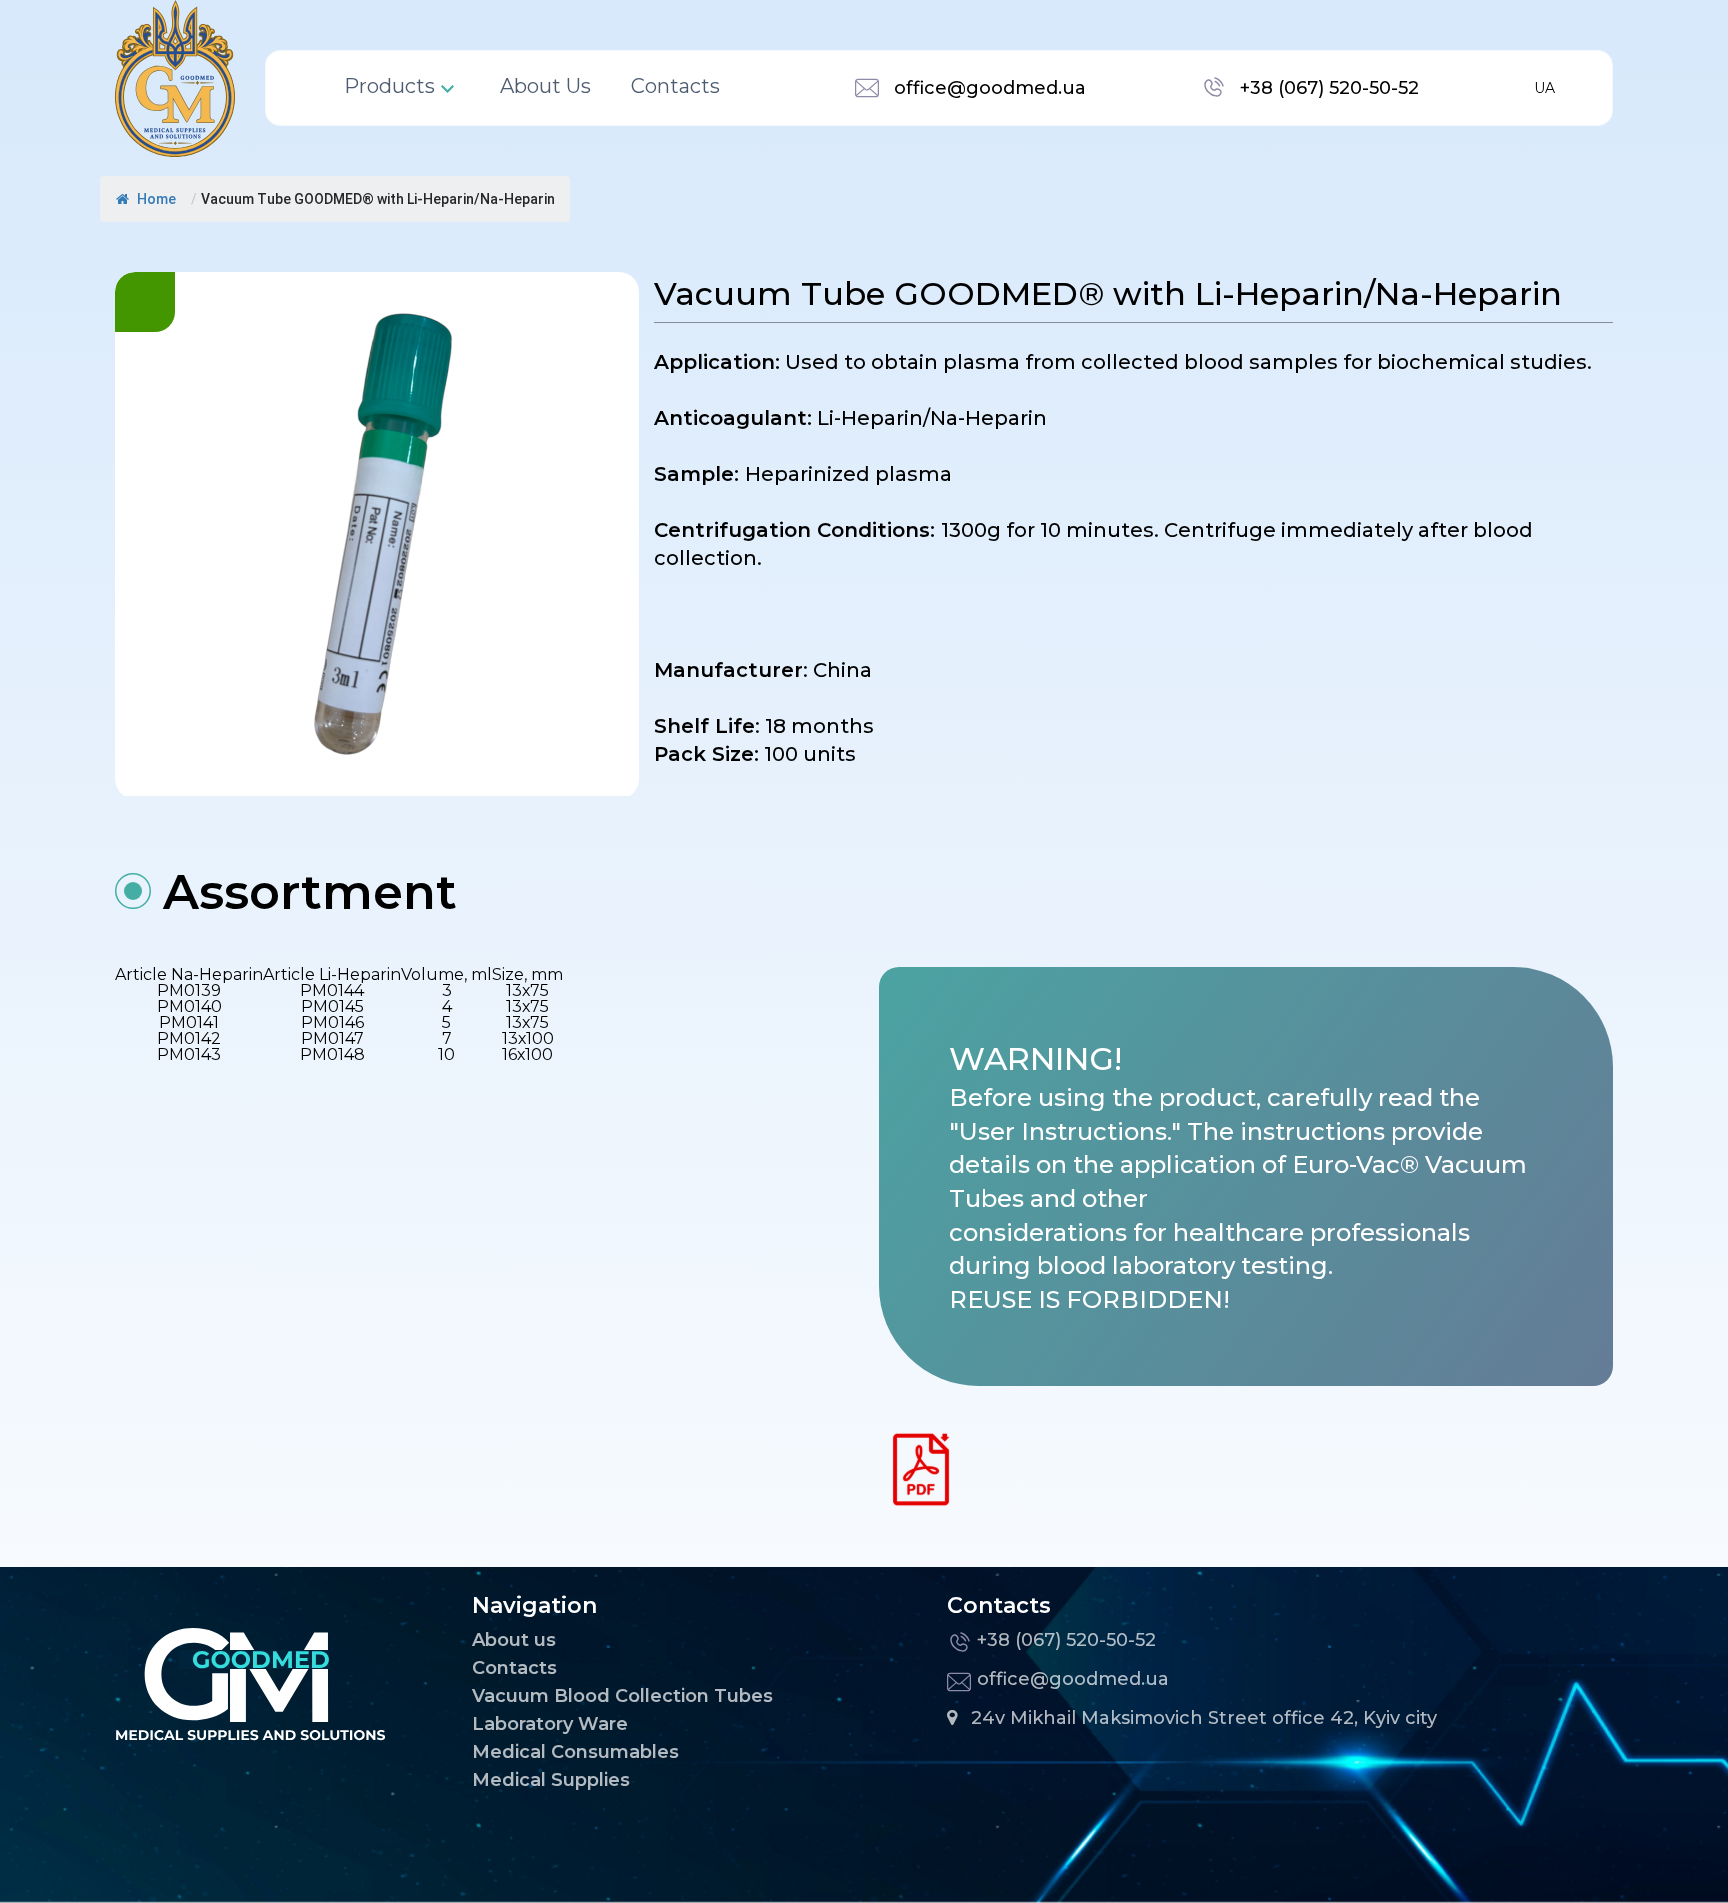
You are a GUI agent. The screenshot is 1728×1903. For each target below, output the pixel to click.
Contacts (675, 87)
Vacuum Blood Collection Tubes (622, 1696)
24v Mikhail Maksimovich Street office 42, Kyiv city (1204, 1718)
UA (1544, 88)
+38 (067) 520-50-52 (1329, 88)
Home (155, 199)
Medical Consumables (575, 1752)
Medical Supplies (551, 1780)
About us (514, 1640)
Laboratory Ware (550, 1724)
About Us (545, 87)
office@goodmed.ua (990, 88)
